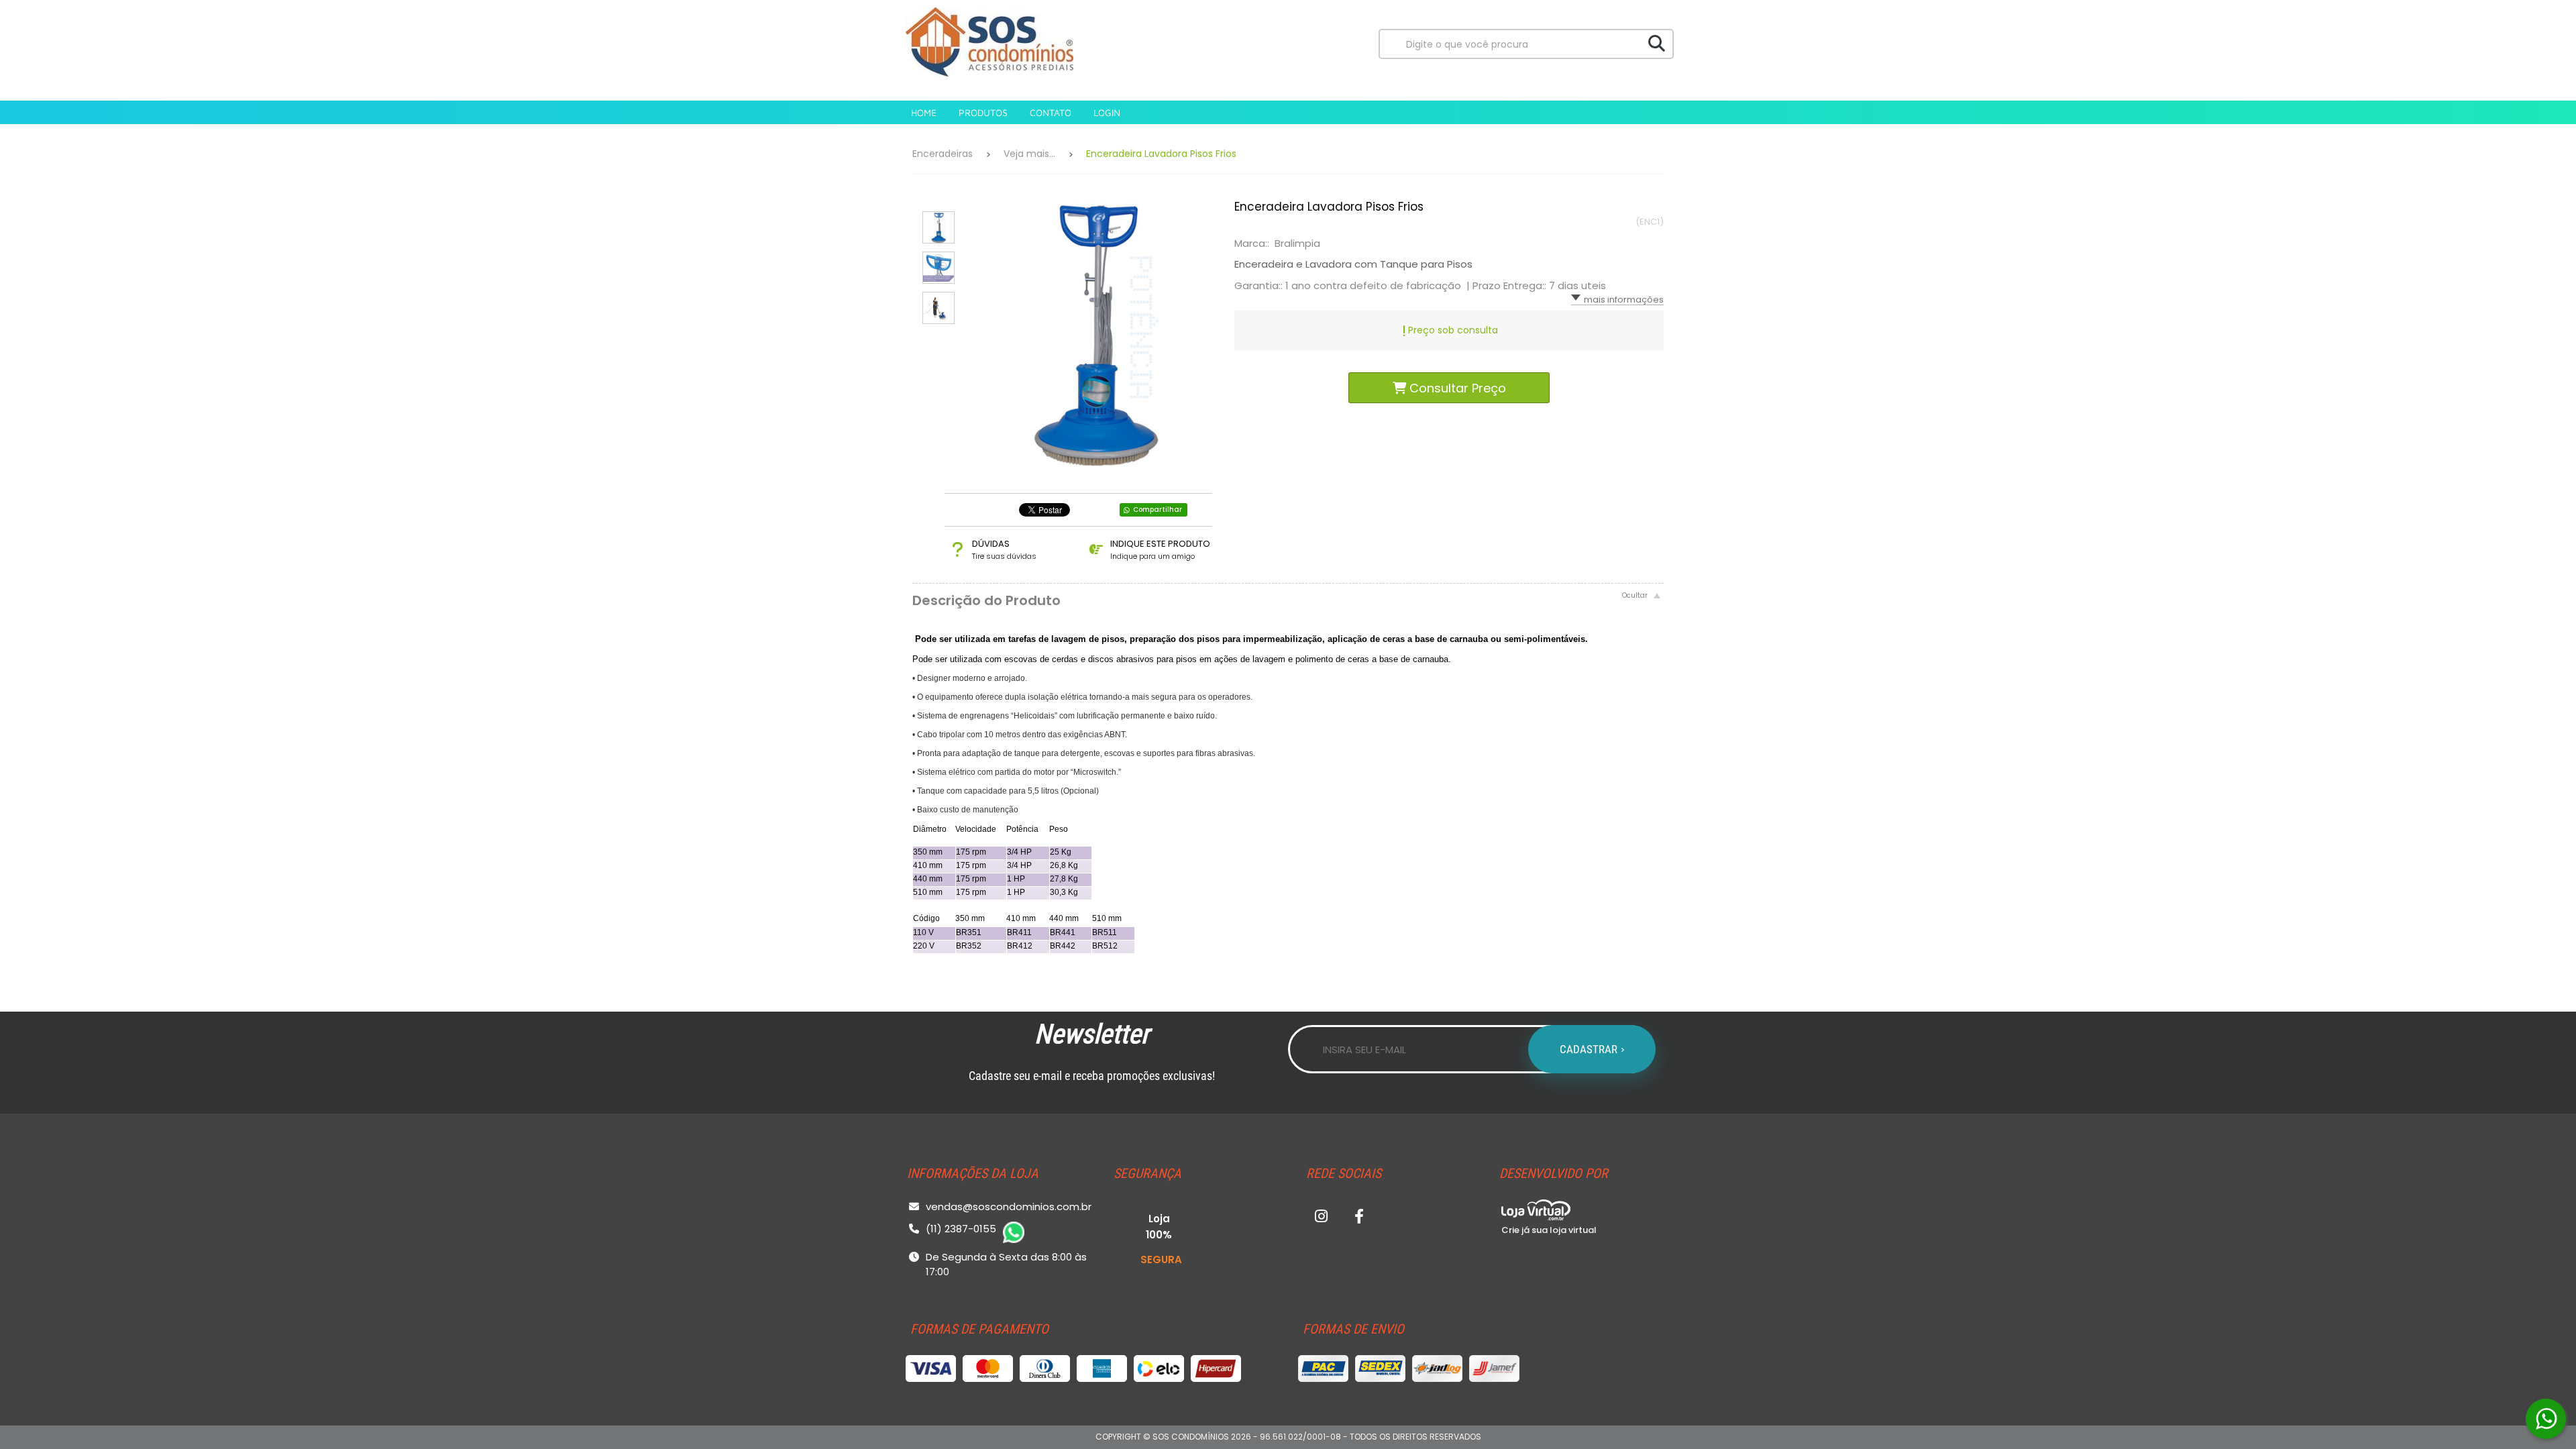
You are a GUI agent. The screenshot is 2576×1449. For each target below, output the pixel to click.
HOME (924, 112)
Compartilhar (1158, 509)
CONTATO (1051, 112)
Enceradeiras (943, 154)
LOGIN (1107, 112)
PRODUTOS (983, 112)
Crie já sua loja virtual (1549, 1230)
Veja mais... (1029, 154)
